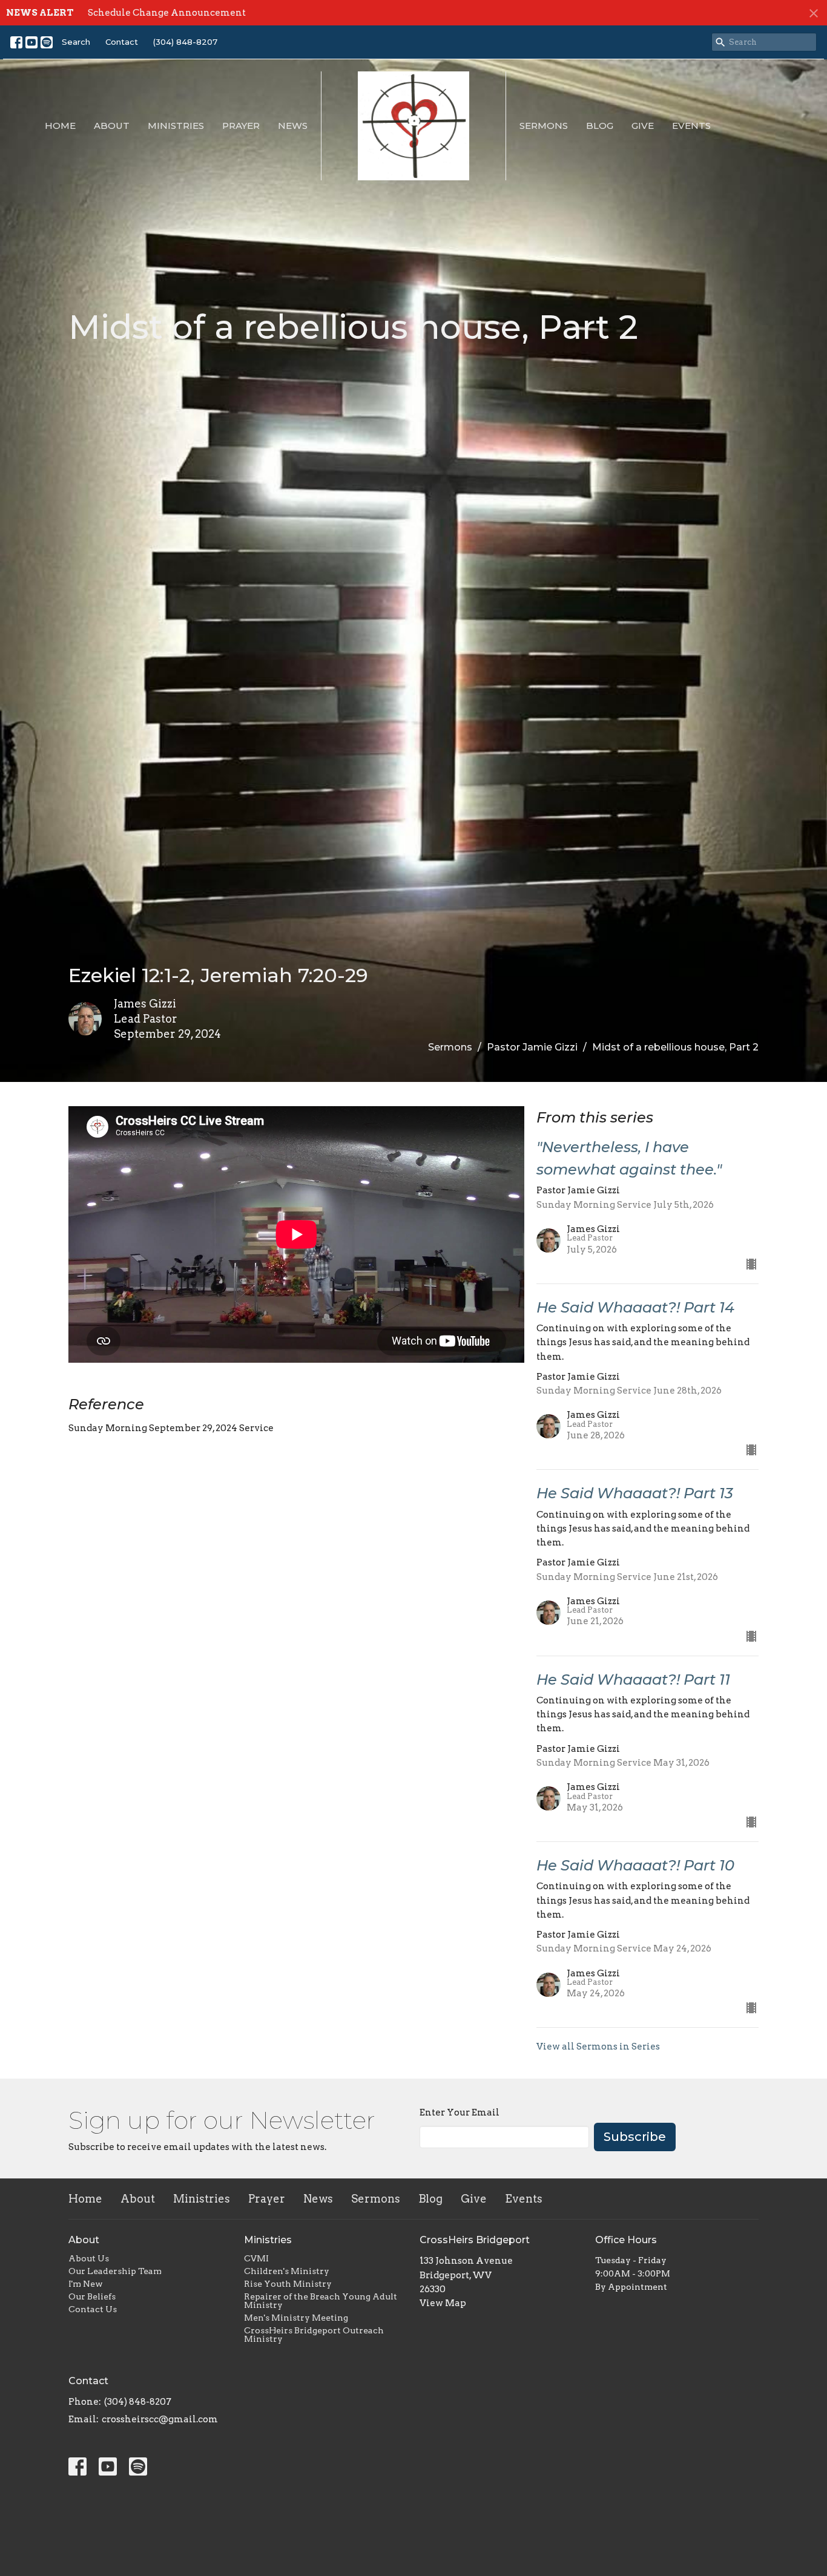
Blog (600, 126)
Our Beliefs (92, 2296)
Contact (122, 42)
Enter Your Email (460, 2112)
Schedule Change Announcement (167, 13)
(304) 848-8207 (185, 42)
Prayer (241, 126)
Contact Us (93, 2309)
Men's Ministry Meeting (296, 2318)
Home (60, 126)
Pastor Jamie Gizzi (532, 1047)
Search (76, 42)
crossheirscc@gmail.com (160, 2419)
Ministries (176, 126)
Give (643, 126)
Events (691, 126)
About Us (89, 2258)
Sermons (544, 126)
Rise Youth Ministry (288, 2284)
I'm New (86, 2284)
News (293, 126)
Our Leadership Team (115, 2271)
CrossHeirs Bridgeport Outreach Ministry (314, 2335)
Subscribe (635, 2137)
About (112, 126)
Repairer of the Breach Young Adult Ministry (321, 2301)
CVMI (256, 2258)
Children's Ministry (287, 2271)
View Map (443, 2303)
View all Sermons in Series (598, 2047)
